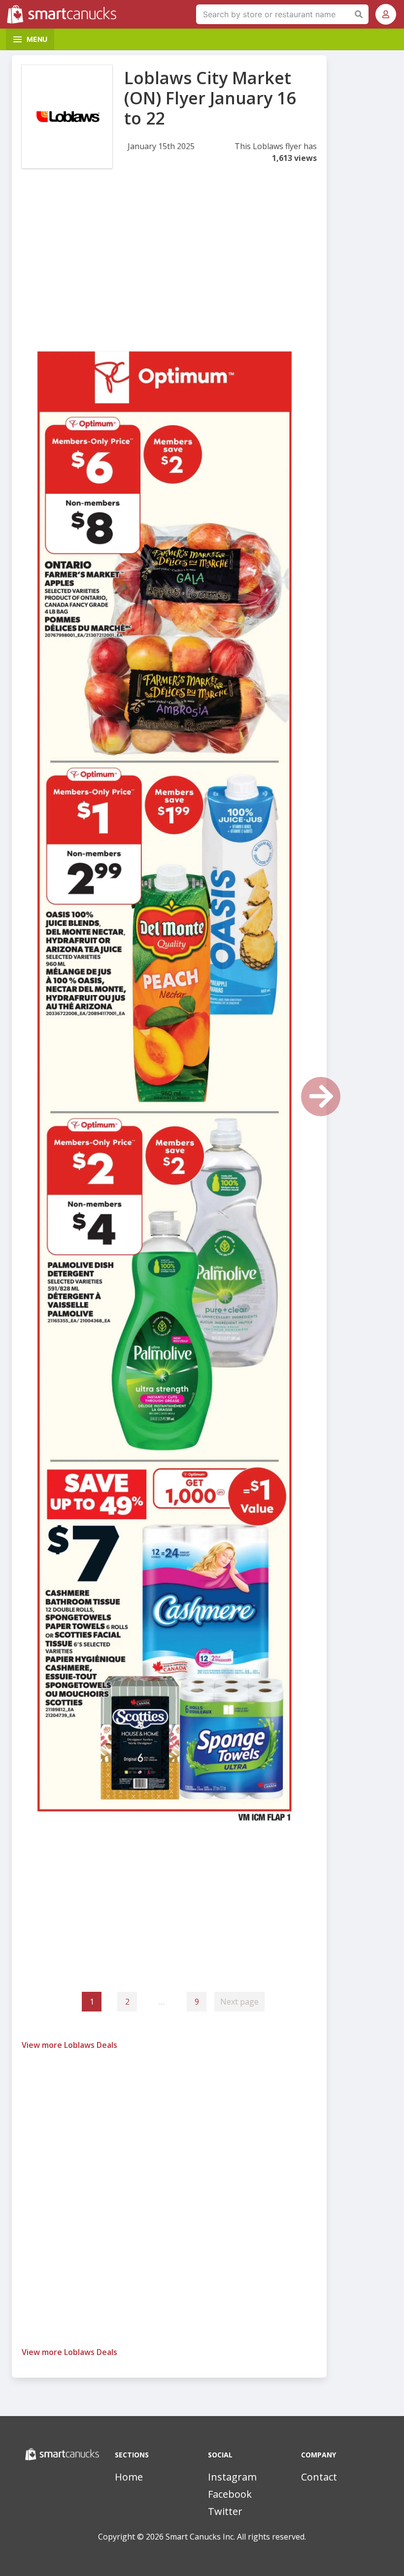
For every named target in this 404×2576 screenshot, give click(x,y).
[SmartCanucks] (64, 14)
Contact (319, 2477)
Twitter (225, 2511)
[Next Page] (321, 1097)
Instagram (232, 2477)
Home (129, 2477)
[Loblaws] (67, 117)
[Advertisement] (169, 259)
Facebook (230, 2494)
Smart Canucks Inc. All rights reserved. (236, 2537)
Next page (239, 2002)
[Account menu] (386, 14)
